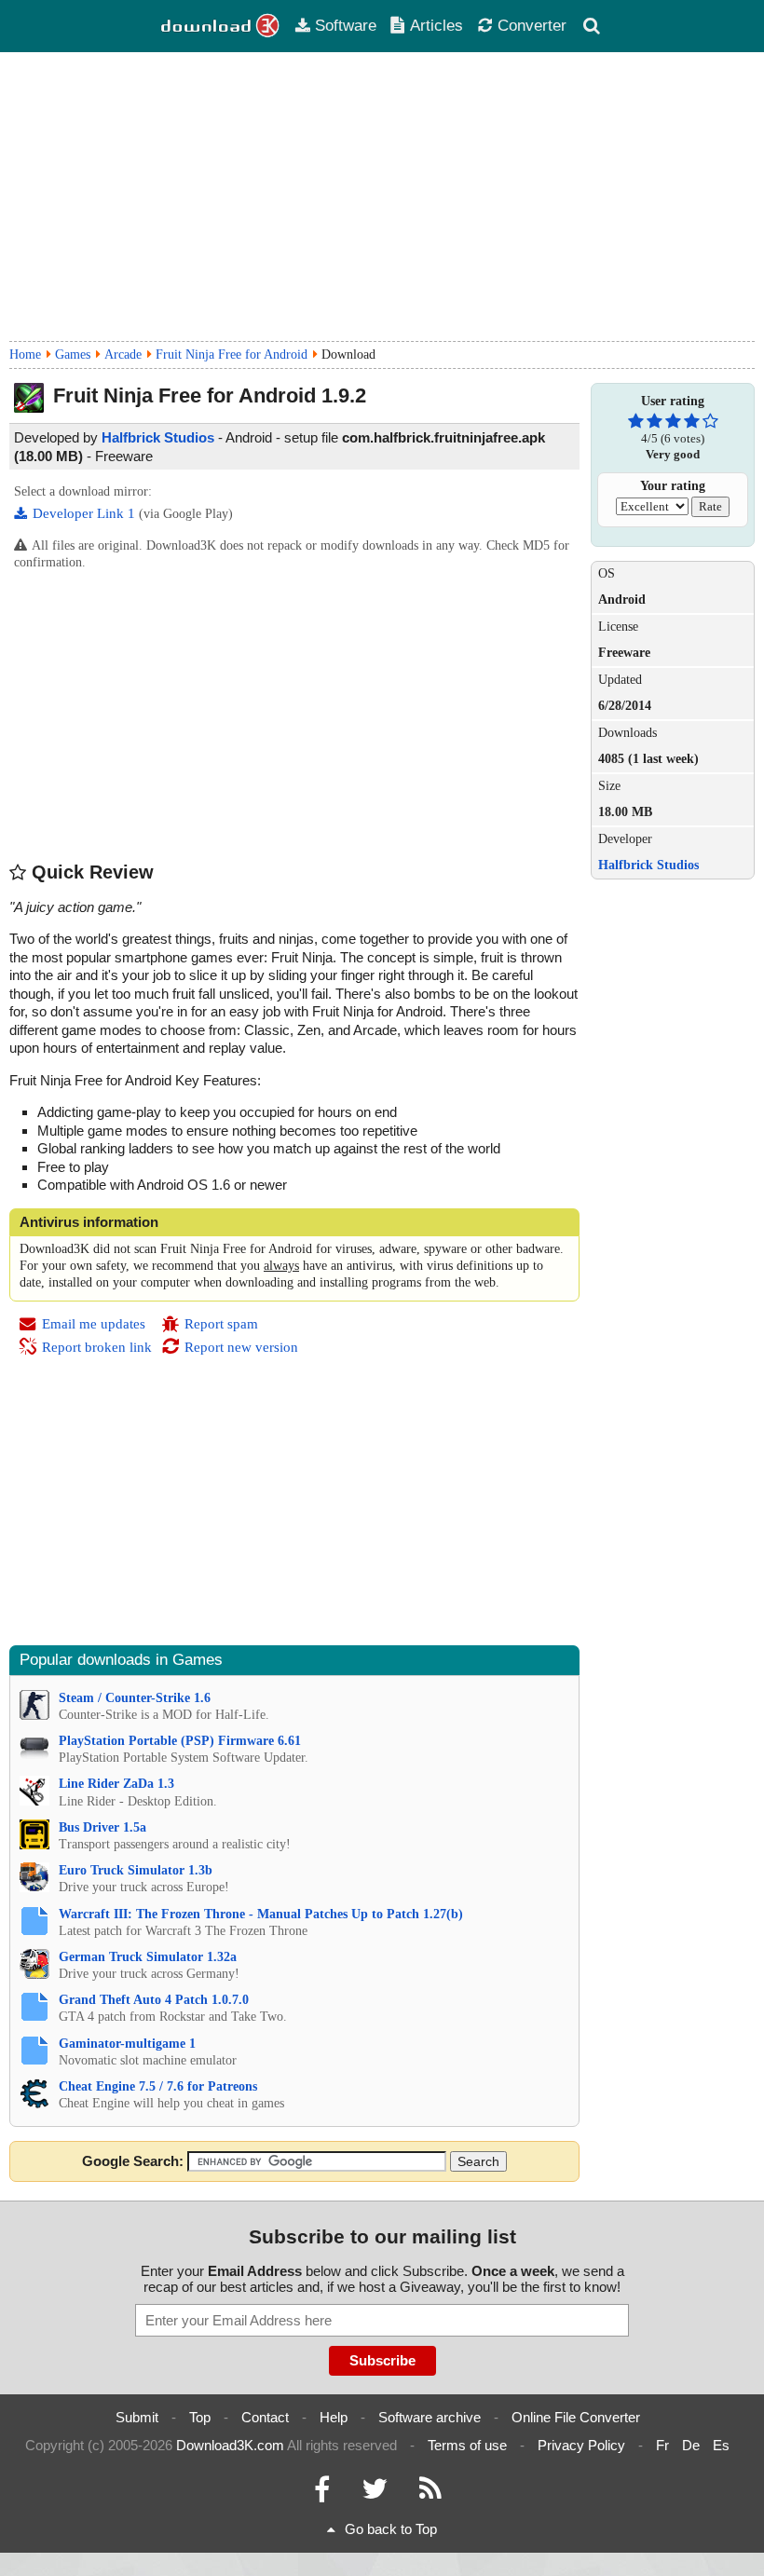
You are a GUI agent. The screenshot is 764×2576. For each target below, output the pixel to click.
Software (346, 25)
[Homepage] (221, 26)
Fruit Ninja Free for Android (232, 354)
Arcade (123, 354)
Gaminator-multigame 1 (127, 2044)
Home (25, 354)
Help (334, 2417)
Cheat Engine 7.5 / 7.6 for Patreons (158, 2086)
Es (721, 2445)
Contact (265, 2417)
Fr (662, 2445)
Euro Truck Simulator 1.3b (136, 1870)
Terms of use (467, 2445)
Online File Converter (576, 2417)
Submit (137, 2417)
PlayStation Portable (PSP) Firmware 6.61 (180, 1741)
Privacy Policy (581, 2445)
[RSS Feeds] (430, 2494)
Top (200, 2417)
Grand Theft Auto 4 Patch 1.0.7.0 (154, 2000)
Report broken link (97, 1347)
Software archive (430, 2417)
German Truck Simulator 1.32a (148, 1957)
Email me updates (94, 1324)
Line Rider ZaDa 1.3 (116, 1784)
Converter (532, 25)
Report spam (221, 1324)
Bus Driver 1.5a (102, 1827)
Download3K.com (230, 2445)
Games (73, 354)
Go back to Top (391, 2529)
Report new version (241, 1347)
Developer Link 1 (86, 513)
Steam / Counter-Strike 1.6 (135, 1698)
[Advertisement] (382, 197)
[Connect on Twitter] (375, 2494)
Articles (437, 25)
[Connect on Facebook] (322, 2494)
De (691, 2445)
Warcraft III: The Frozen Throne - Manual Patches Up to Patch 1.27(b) (261, 1914)
